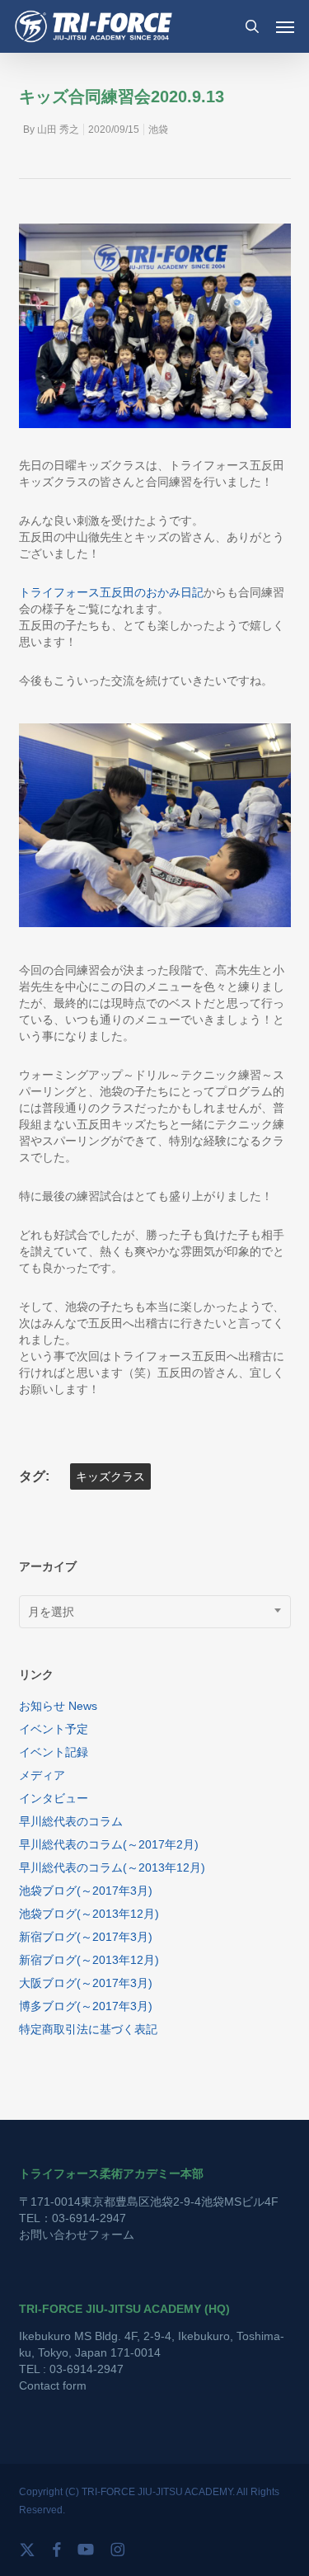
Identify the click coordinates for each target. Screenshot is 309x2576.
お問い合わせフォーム (77, 2235)
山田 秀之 (58, 130)
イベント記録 (54, 1752)
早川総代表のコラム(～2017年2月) (109, 1844)
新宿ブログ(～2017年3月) (86, 1937)
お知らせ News (58, 1706)
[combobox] (155, 1612)
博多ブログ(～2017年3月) (86, 2006)
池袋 (158, 130)
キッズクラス (110, 1476)
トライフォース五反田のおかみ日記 (111, 592)
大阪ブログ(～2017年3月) (86, 1983)
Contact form (53, 2385)
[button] (285, 26)
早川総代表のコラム (71, 1821)
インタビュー (54, 1798)
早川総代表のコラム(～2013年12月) (112, 1867)
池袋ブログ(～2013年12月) (89, 1914)
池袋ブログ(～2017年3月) (86, 1891)
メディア (42, 1775)
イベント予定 (54, 1729)
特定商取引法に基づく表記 (88, 2029)
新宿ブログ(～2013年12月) (89, 1960)
